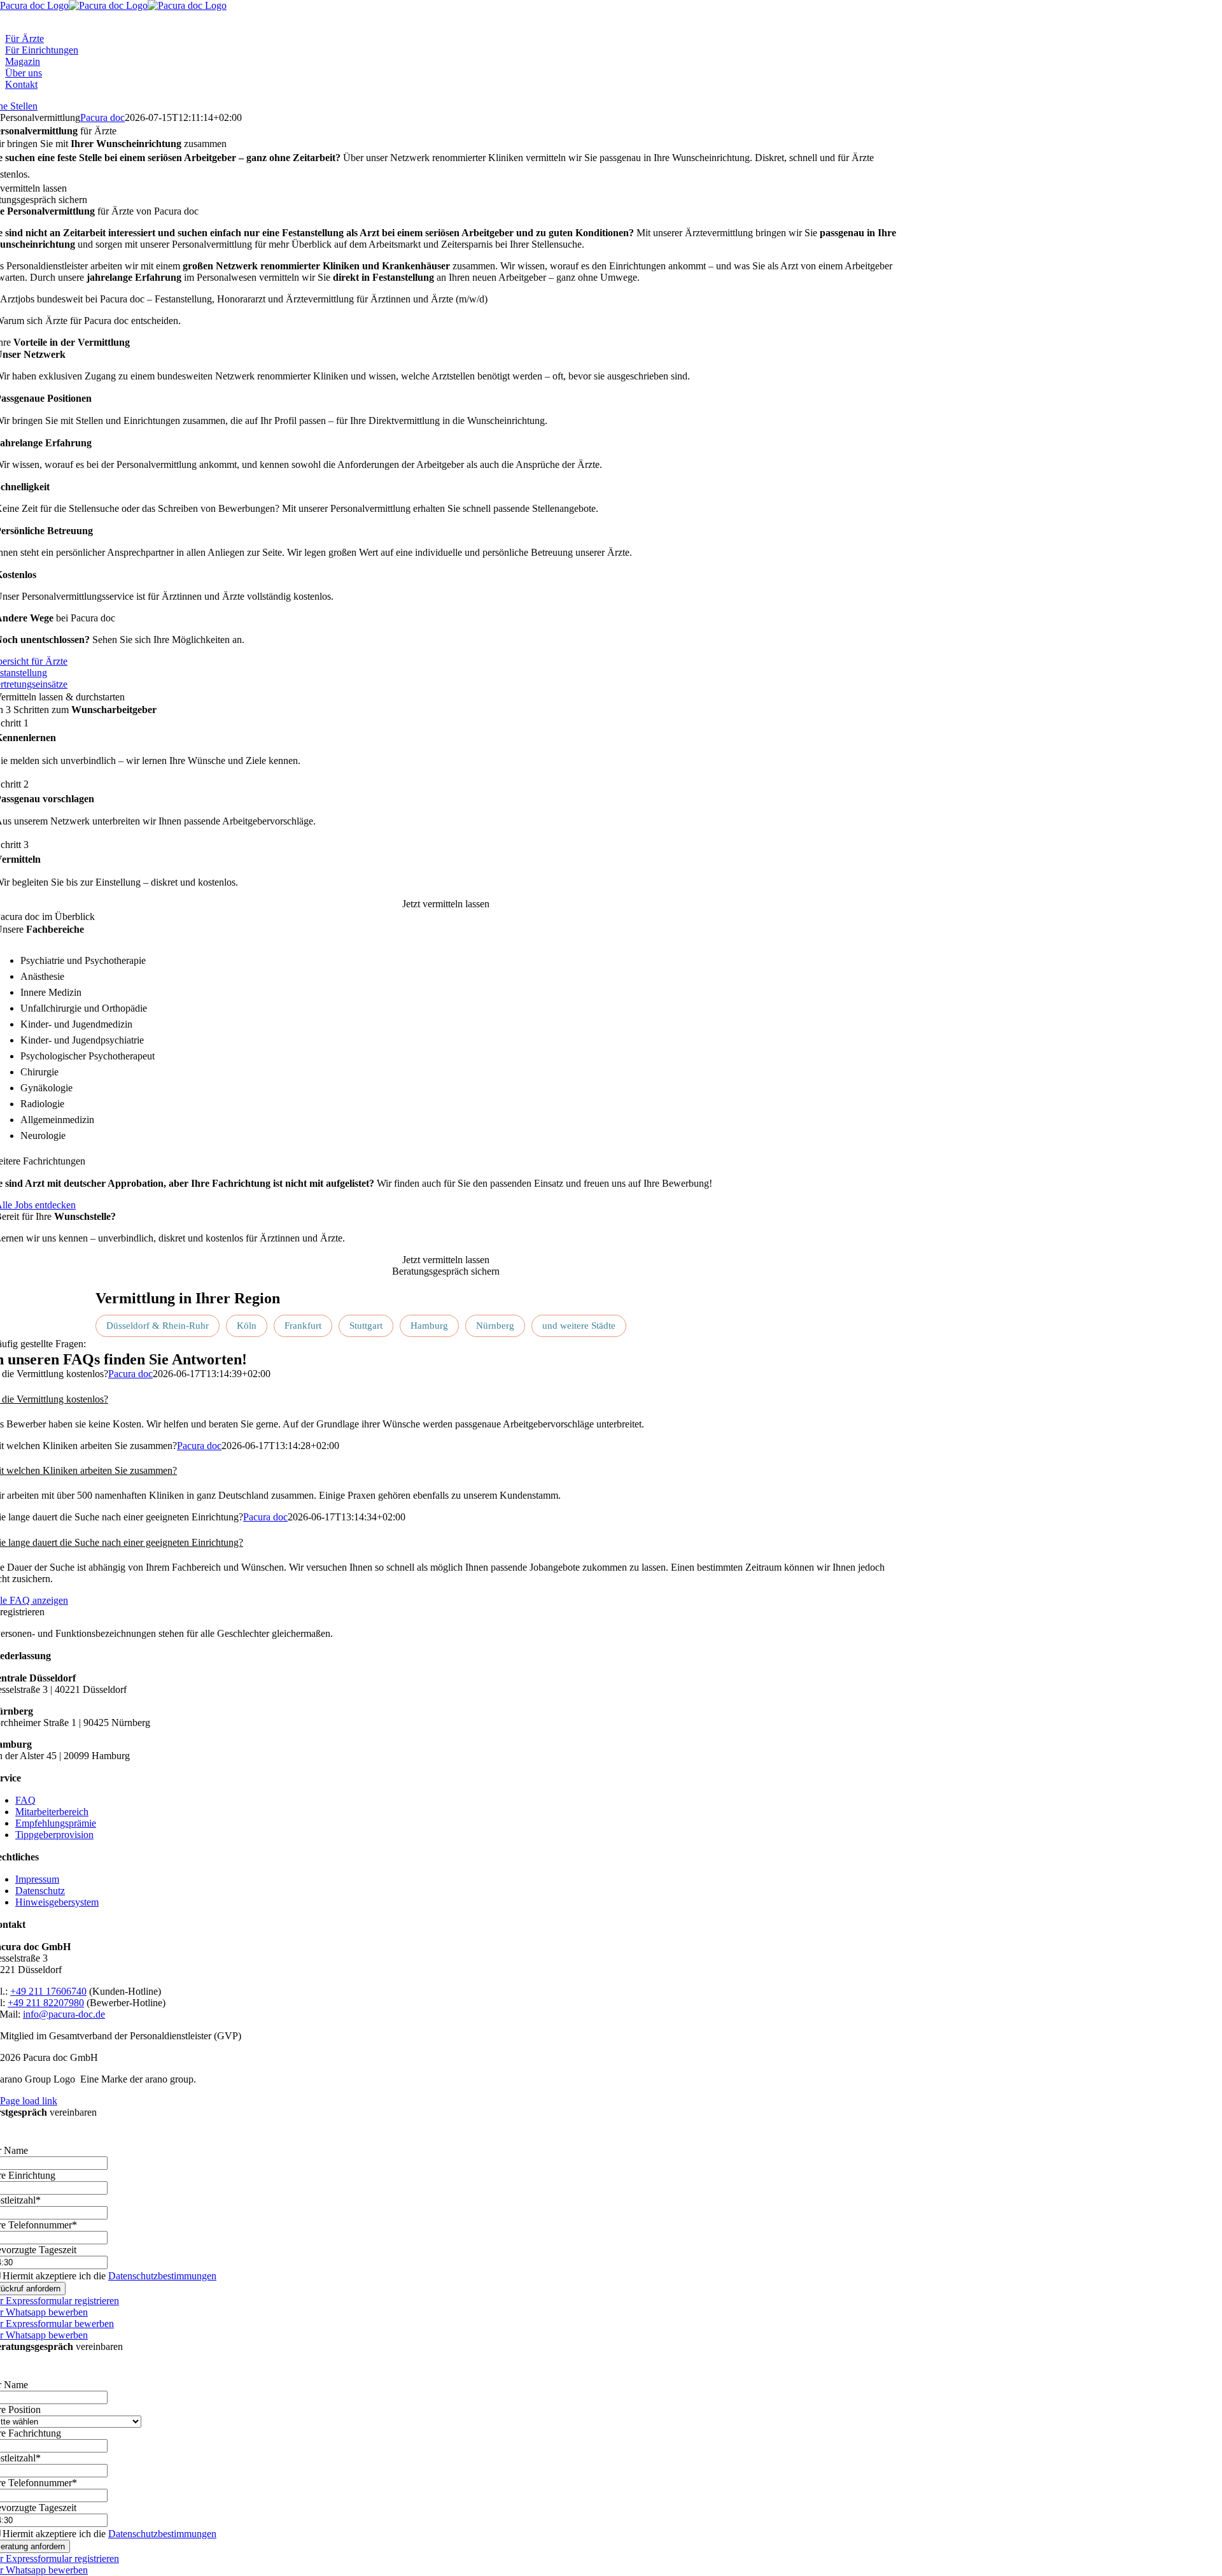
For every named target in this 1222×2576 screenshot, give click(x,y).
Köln (247, 1326)
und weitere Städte (579, 1326)
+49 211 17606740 (48, 1991)
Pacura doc (102, 117)
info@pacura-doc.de (64, 2014)
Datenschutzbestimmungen (162, 2276)
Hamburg (429, 1326)
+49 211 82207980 (46, 2003)
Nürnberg (495, 1326)
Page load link (29, 2101)
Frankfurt (303, 1326)
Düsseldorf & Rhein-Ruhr (158, 1326)
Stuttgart (366, 1326)
